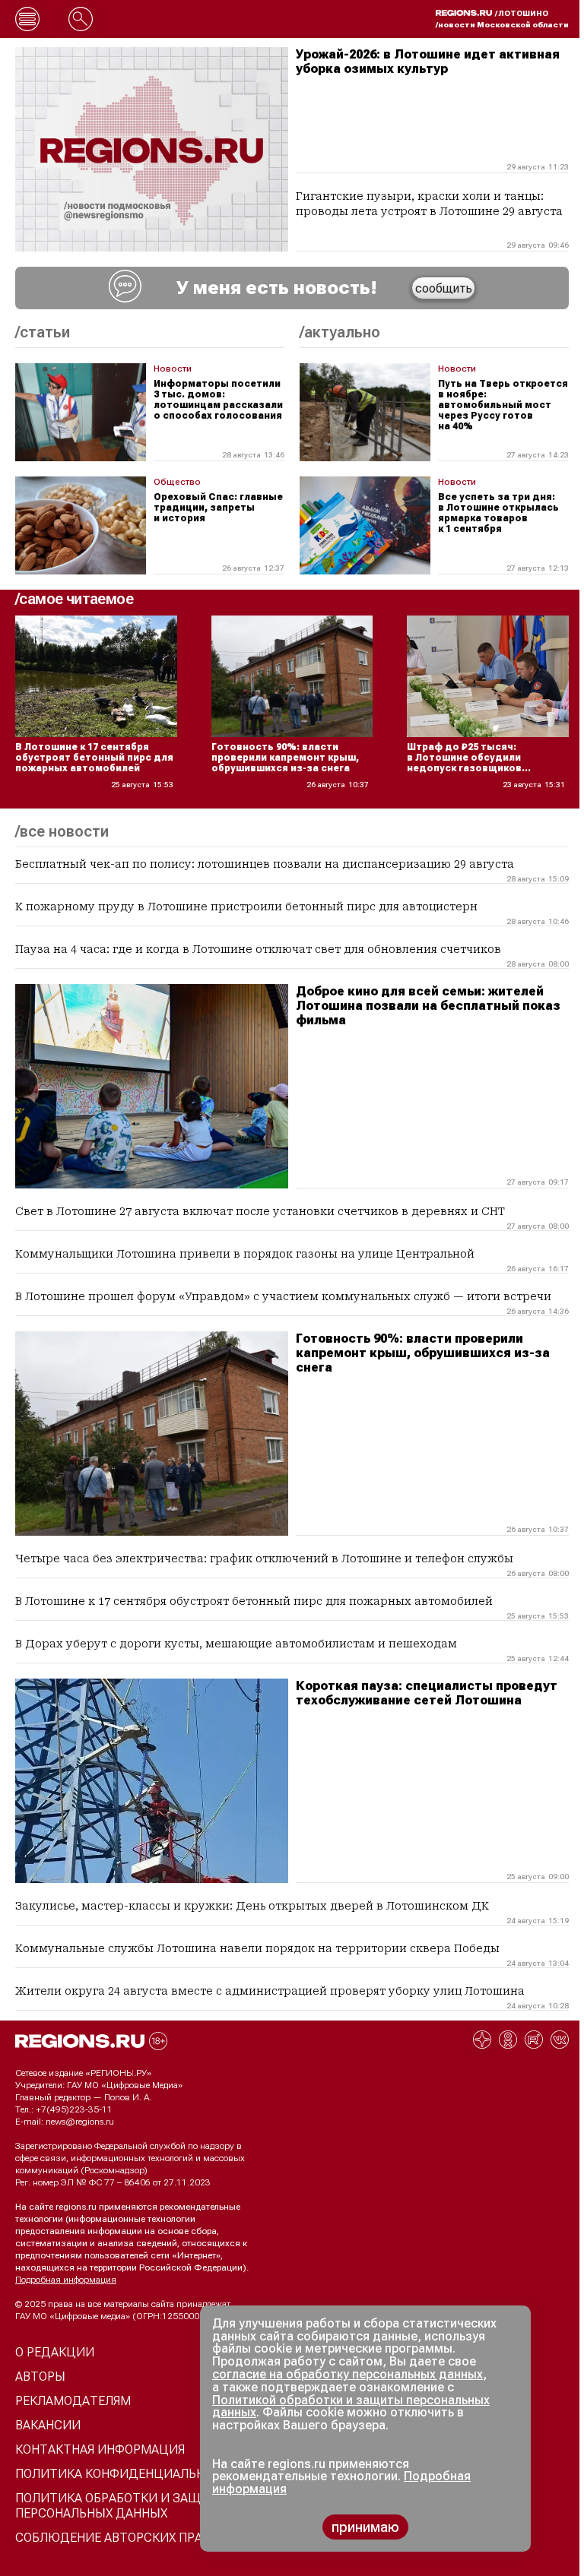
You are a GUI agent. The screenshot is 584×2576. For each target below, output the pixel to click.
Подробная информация (66, 2280)
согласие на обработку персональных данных (348, 2374)
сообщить (444, 288)
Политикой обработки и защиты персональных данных (351, 2407)
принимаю (365, 2527)
